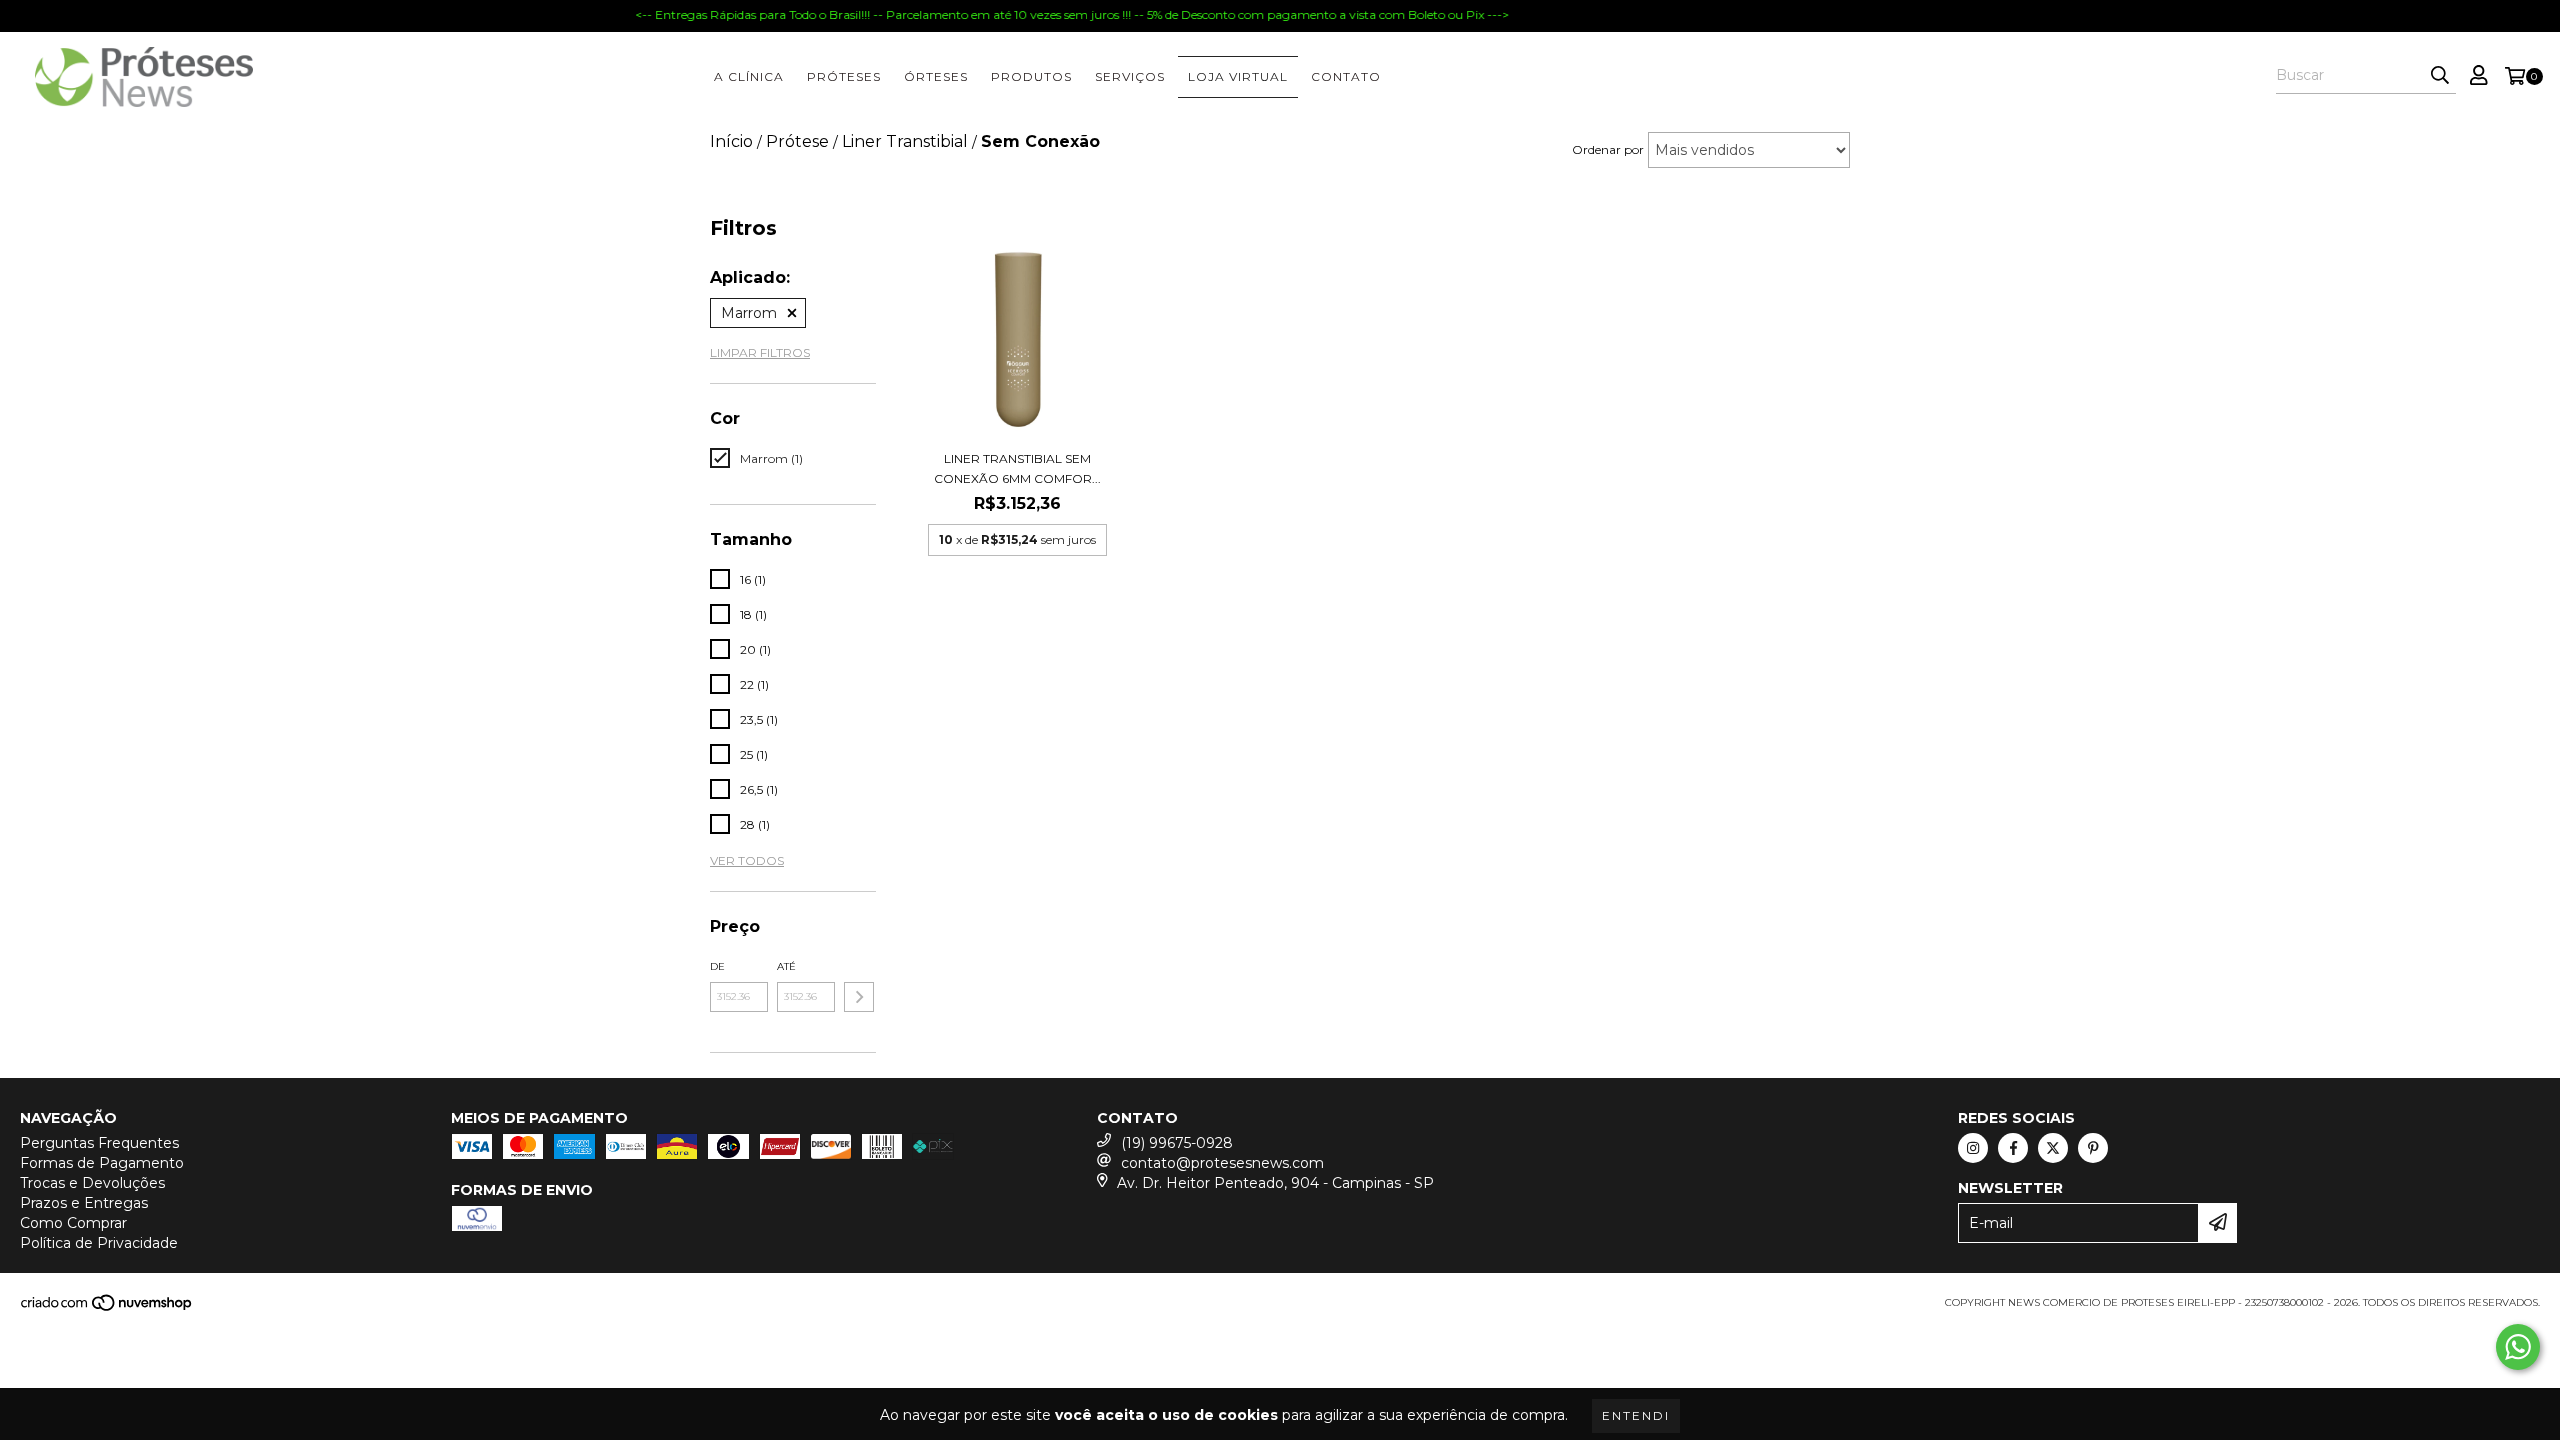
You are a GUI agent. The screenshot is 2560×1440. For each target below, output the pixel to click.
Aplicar (859, 997)
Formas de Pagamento (102, 1163)
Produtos (1031, 76)
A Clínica (749, 76)
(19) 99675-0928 (1177, 1143)
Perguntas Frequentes (99, 1143)
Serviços (1130, 76)
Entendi (1636, 1415)
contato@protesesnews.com (1222, 1163)
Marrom (749, 313)
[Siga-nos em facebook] (2013, 1148)
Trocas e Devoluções (92, 1183)
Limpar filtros (760, 352)
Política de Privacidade (99, 1243)
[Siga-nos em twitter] (2053, 1148)
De (717, 966)
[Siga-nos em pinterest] (2093, 1148)
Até (786, 966)
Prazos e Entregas (84, 1203)
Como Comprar (73, 1223)
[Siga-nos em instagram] (1973, 1148)
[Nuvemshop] (107, 1308)
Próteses (844, 76)
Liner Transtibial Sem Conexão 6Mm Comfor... (1017, 468)
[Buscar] (2440, 76)
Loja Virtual (1238, 76)
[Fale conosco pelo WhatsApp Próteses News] (2518, 1347)
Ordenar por (1608, 149)
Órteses (936, 76)
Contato (1346, 76)
